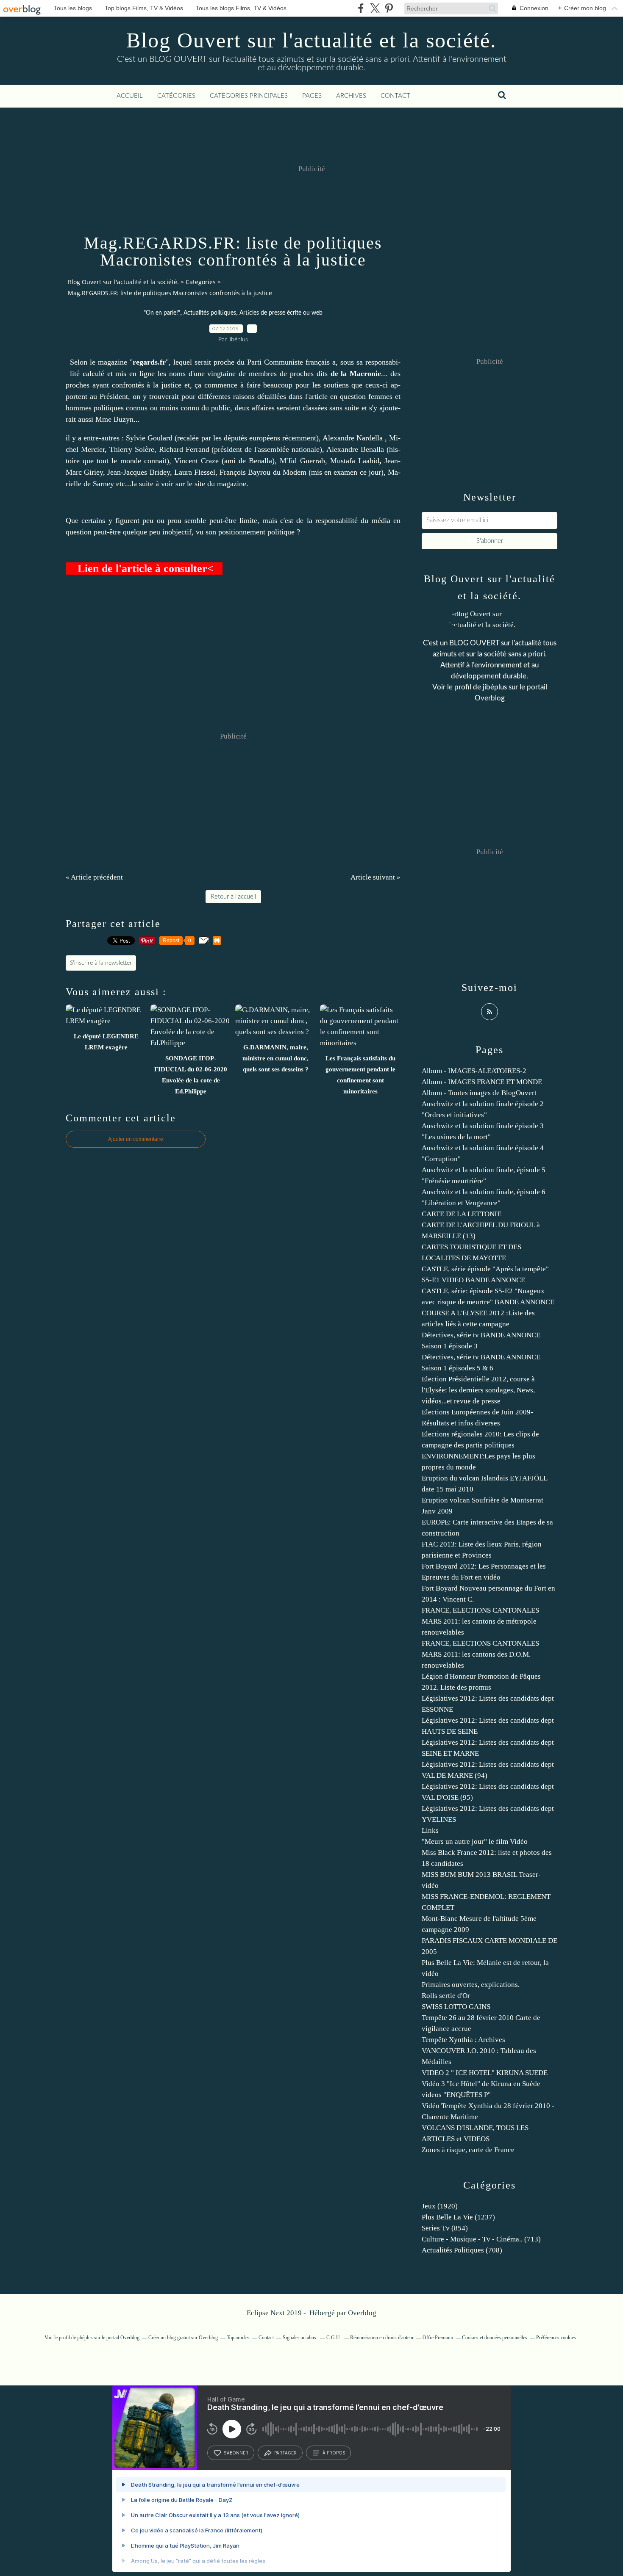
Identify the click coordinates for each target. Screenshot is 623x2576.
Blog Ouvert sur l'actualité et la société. (311, 40)
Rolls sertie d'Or (446, 1996)
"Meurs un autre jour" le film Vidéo (475, 1841)
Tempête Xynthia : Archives (463, 2040)
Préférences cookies (556, 2338)
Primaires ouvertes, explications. (471, 1985)
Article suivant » (375, 877)
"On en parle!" (162, 313)
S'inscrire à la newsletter (101, 963)
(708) (462, 2250)
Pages (312, 96)
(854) (445, 2228)
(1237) (458, 2217)
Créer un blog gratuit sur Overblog (183, 2338)
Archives (351, 96)
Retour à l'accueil (233, 897)
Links (430, 1830)
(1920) (440, 2206)
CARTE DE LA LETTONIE (462, 1214)
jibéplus (495, 687)
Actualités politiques (210, 313)
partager (285, 2453)
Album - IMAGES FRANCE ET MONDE (482, 1082)
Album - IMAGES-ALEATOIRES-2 (474, 1071)
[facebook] (361, 8)
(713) (481, 2239)
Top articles (238, 2338)
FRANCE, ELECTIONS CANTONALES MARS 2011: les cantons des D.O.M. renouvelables (480, 1654)
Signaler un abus (300, 2338)
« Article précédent (94, 877)
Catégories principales (249, 96)
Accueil (130, 96)
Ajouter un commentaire (136, 1139)
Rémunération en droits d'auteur (382, 2338)
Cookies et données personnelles (495, 2338)
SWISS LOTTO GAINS (456, 2007)
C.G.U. (334, 2338)
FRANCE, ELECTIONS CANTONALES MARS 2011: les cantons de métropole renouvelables (480, 1621)
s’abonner (236, 2453)
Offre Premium (438, 2338)
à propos (334, 2453)
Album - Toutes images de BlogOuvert (479, 1093)
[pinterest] (389, 8)
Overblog (362, 2313)
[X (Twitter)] (375, 8)
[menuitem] (130, 96)
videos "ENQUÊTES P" (456, 2095)
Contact (395, 96)
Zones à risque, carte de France (468, 2150)
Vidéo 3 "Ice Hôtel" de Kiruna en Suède (481, 2084)
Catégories (176, 96)
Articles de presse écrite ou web (281, 313)
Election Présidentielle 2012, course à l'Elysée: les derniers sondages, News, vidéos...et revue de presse (478, 1390)
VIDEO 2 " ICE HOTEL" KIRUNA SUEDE (485, 2073)
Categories (201, 282)
